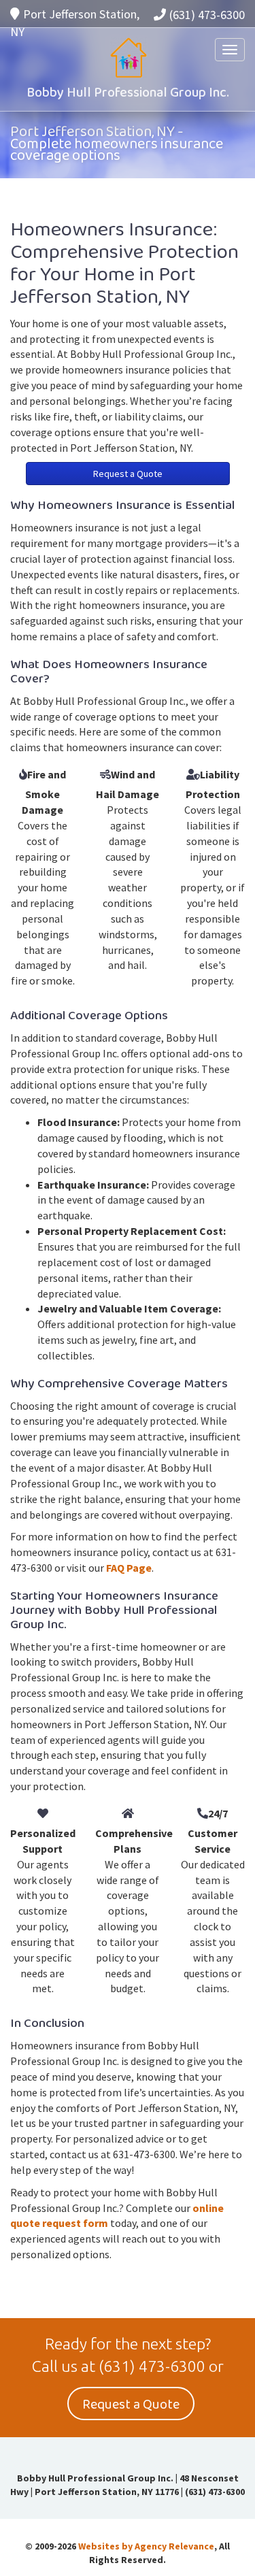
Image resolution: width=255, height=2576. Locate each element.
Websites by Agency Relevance (146, 2546)
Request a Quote (128, 474)
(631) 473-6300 (207, 15)
